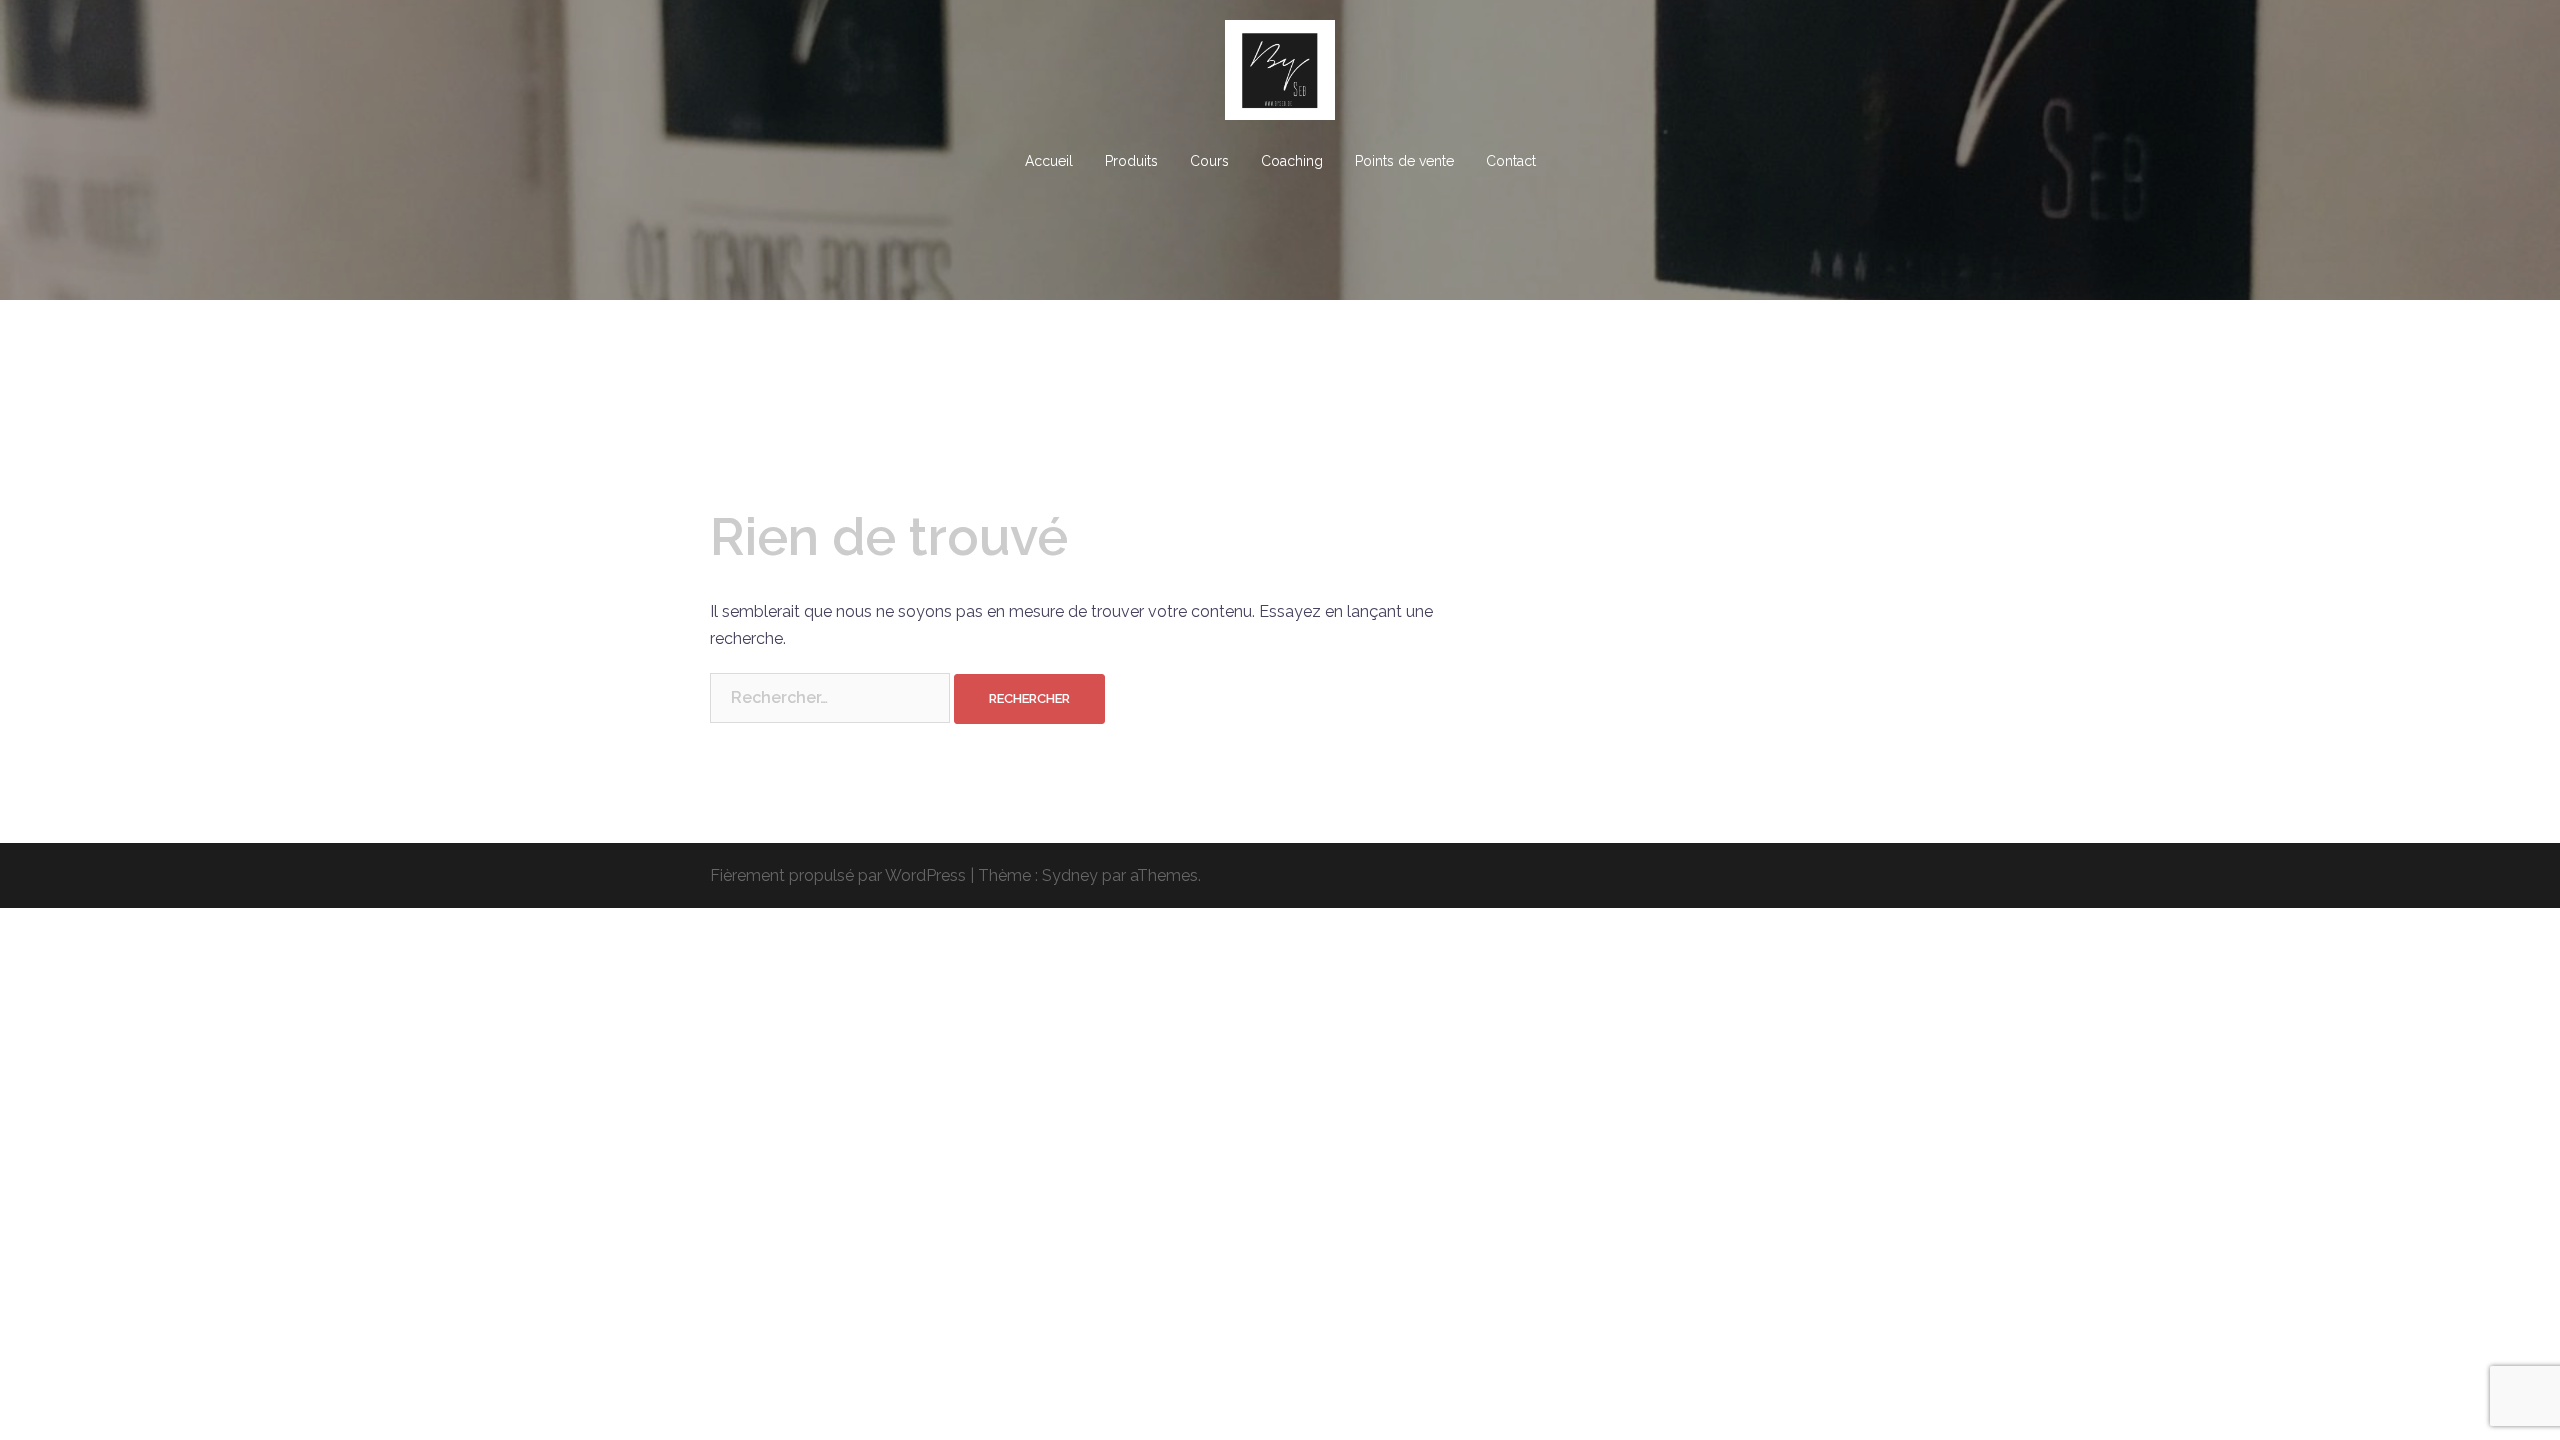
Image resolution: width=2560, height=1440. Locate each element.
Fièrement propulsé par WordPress (838, 875)
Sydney (1070, 875)
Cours (1209, 161)
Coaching (1292, 161)
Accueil (1049, 161)
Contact (1511, 161)
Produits (1131, 161)
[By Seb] (1280, 76)
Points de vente (1404, 161)
